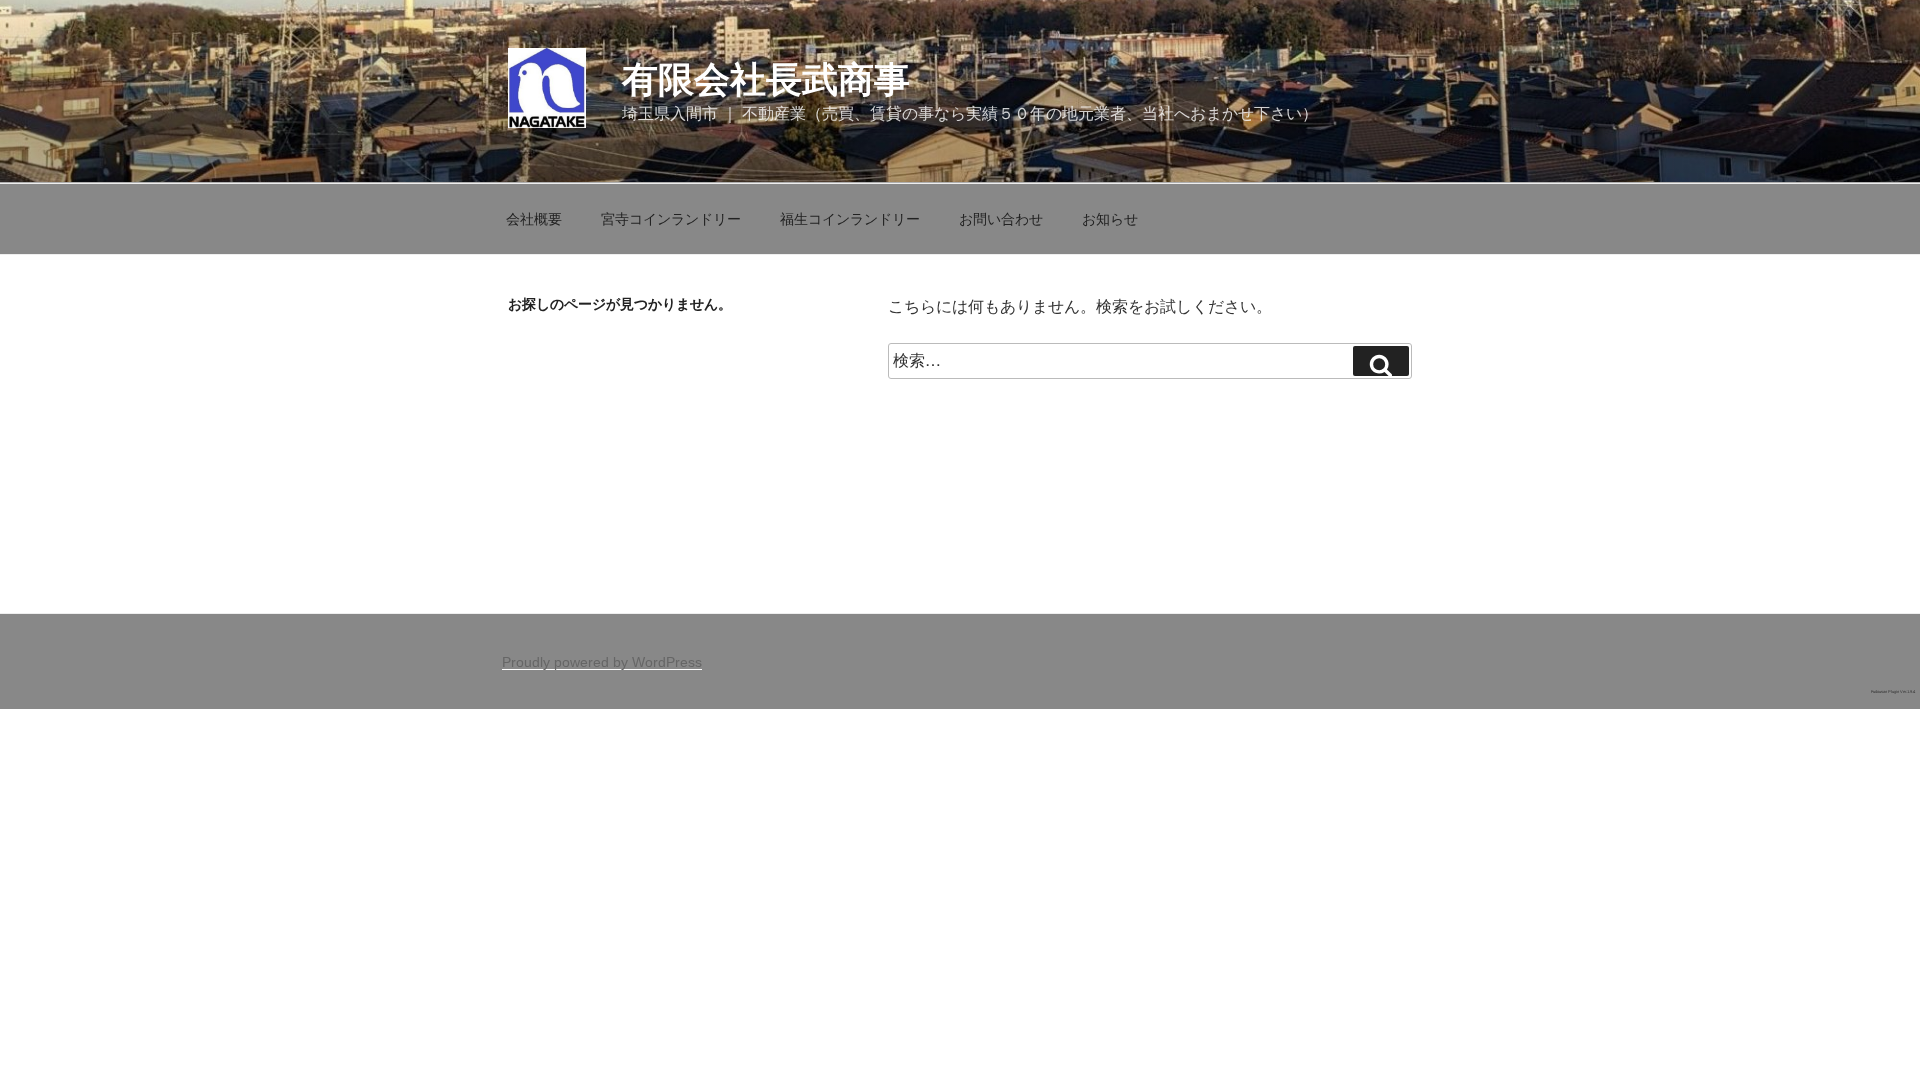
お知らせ (1110, 219)
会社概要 (534, 219)
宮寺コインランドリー (671, 219)
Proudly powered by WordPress (602, 662)
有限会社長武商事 (766, 79)
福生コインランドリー (850, 219)
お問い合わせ (1001, 219)
